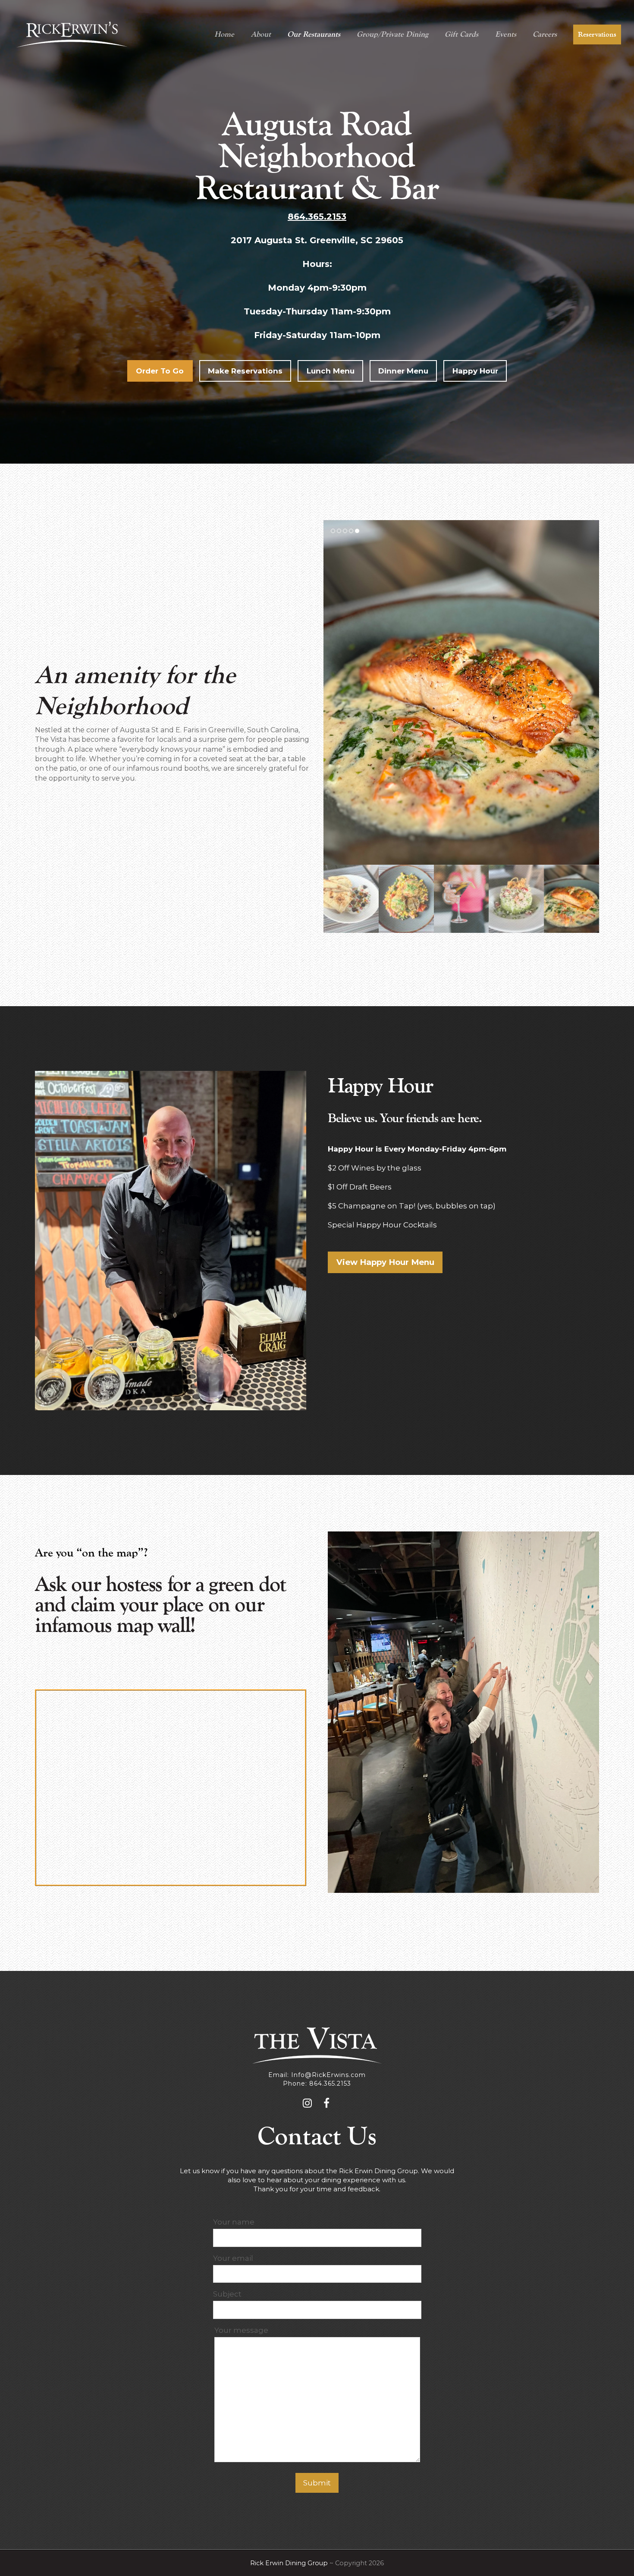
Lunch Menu (331, 371)
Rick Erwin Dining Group (289, 2563)
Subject (227, 2294)
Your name (234, 2222)
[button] (331, 693)
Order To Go (160, 371)
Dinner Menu (403, 371)
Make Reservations (245, 371)
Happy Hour (475, 371)
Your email (233, 2258)
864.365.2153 (317, 216)
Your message (241, 2330)
